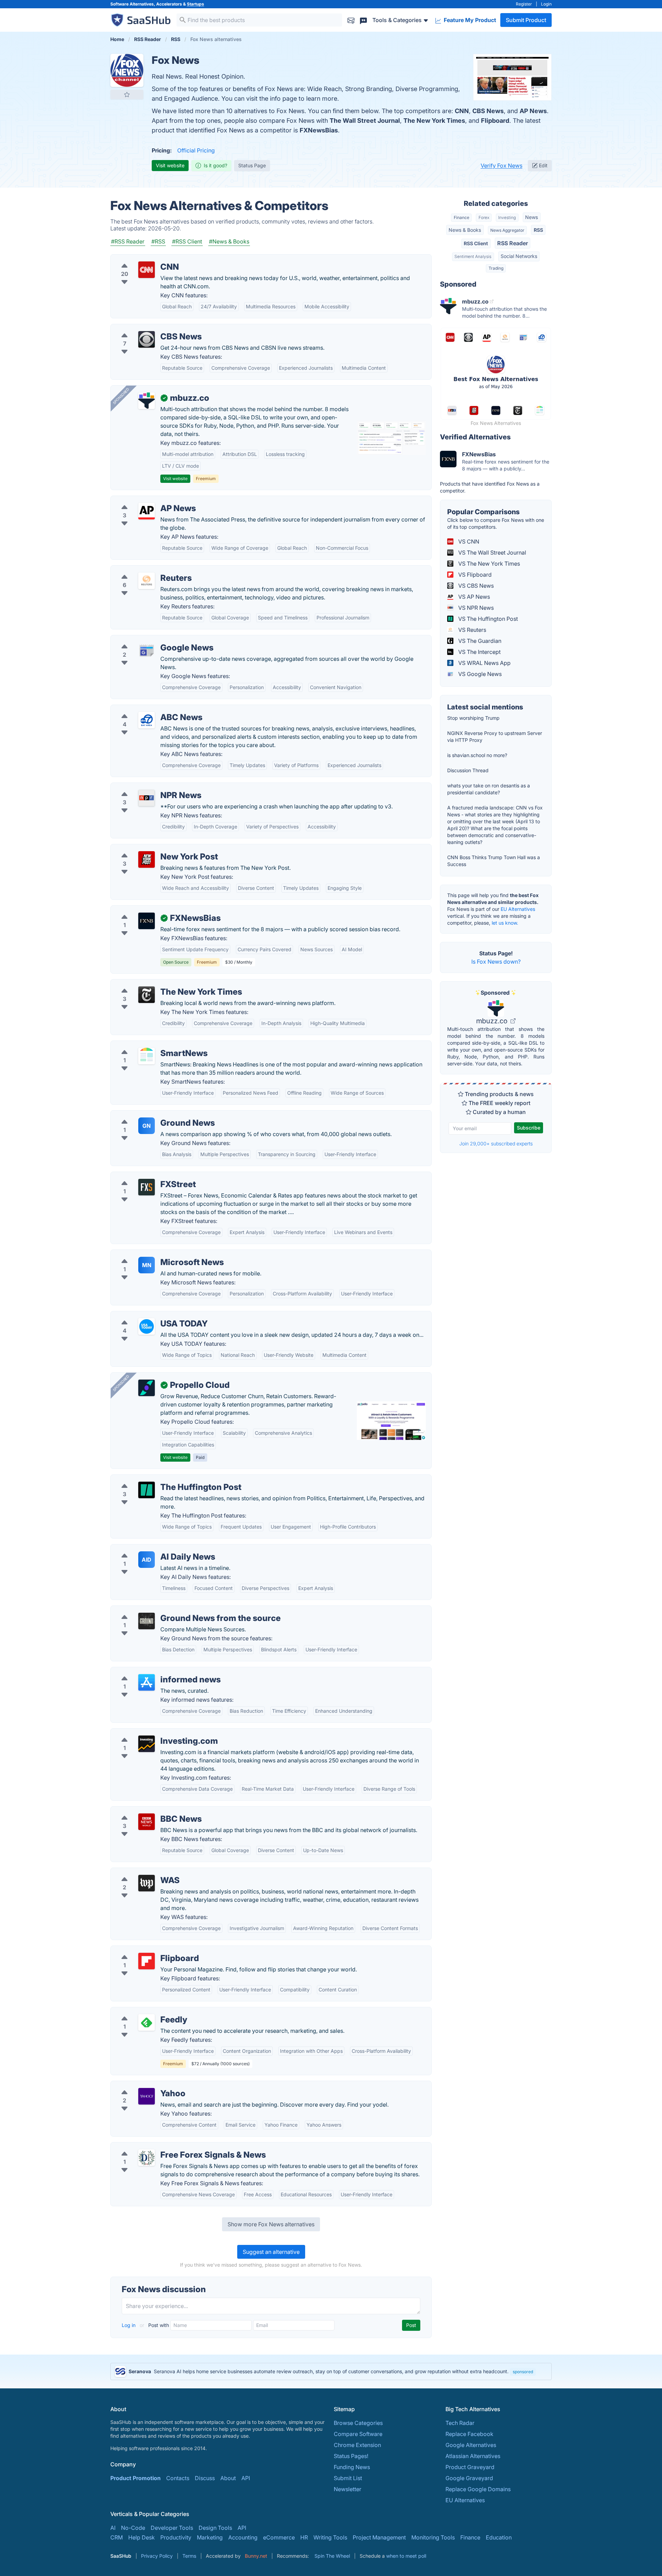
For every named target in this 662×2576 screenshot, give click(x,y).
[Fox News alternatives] (127, 70)
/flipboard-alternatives (145, 1950)
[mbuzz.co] (147, 401)
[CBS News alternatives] (147, 339)
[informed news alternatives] (147, 1682)
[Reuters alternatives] (147, 581)
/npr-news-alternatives (145, 787)
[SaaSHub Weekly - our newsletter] (351, 20)
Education (499, 2537)
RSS (538, 230)
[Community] (363, 20)
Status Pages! (351, 2456)
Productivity (176, 2537)
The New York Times (434, 121)
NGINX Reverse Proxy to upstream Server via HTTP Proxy (495, 737)
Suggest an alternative (271, 2252)
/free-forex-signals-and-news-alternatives (171, 2147)
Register (524, 4)
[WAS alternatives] (147, 1883)
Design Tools (215, 2528)
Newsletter (348, 2489)
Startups (195, 4)
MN (147, 1265)
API (246, 2478)
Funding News (352, 2467)
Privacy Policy (157, 2556)
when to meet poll (406, 2556)
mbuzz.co (493, 1021)
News (531, 217)
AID (147, 1560)
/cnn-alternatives (138, 259)
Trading (496, 268)
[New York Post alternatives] (147, 859)
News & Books (465, 230)
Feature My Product (469, 20)
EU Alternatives (518, 909)
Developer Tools (172, 2528)
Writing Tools (330, 2537)
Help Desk (142, 2537)
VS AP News (473, 597)
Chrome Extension (357, 2445)
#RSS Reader (128, 241)
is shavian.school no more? (477, 755)
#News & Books (229, 241)
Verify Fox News (501, 166)
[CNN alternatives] (147, 270)
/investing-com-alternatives (152, 1733)
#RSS (158, 241)
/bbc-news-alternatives (146, 1811)
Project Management (379, 2537)
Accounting (243, 2537)
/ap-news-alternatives (144, 500)
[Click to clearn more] (331, 2371)
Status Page (252, 165)
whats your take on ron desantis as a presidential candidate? (489, 789)
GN (147, 1126)
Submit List (348, 2478)
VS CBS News (475, 586)
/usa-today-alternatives (146, 1315)
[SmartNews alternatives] (147, 1056)
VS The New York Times (488, 564)
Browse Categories (358, 2423)
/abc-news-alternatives (146, 709)
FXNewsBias (319, 130)
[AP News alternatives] (147, 511)
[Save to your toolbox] (127, 95)
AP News (533, 111)
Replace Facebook (469, 2434)
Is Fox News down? (496, 962)
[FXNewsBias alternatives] (147, 921)
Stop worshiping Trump (473, 718)
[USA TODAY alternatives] (147, 1326)
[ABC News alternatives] (147, 720)
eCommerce (279, 2537)
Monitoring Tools (433, 2537)
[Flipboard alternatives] (147, 1961)
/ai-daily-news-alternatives (151, 1549)
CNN (462, 111)
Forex (484, 217)
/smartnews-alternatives (147, 1045)
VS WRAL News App (484, 663)
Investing (507, 217)
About (228, 2478)
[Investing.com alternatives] (147, 1744)
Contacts (178, 2478)
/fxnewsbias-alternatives (148, 910)
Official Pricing (196, 150)
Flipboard (495, 121)
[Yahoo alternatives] (147, 2096)
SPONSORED (121, 396)
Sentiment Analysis (473, 256)
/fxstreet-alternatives (143, 1176)
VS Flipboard (474, 575)
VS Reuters (472, 630)
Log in (129, 2325)
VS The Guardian (479, 641)
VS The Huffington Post (487, 619)
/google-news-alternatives (150, 639)
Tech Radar (460, 2423)
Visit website (170, 165)
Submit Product (526, 20)
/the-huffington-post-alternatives (158, 1479)
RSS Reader (513, 243)
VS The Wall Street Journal (492, 553)
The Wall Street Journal (365, 121)
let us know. (505, 923)
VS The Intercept (479, 652)
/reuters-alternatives (142, 570)
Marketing (210, 2537)
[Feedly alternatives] (147, 2022)
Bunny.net (256, 2556)
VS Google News (479, 674)
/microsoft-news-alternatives (153, 1254)
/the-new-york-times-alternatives (159, 984)
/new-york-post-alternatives (152, 848)
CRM (117, 2537)
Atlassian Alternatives (473, 2456)
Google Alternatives (471, 2445)
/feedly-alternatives (141, 2011)
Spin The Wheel (332, 2556)
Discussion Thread (468, 770)
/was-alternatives (138, 1872)
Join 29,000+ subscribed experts (496, 1143)
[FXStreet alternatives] (147, 1187)
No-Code (133, 2528)
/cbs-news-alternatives (146, 328)
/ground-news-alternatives (151, 1115)
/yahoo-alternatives (141, 2085)
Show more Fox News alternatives (271, 2224)
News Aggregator (507, 230)
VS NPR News (475, 608)
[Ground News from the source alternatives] (147, 1621)
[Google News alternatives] (147, 650)
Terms (189, 2556)
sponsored (523, 2372)
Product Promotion (136, 2478)
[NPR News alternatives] (147, 798)
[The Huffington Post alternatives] (147, 1490)
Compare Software (358, 2434)
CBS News (488, 111)
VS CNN (468, 541)
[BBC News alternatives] (147, 1822)
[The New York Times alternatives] (147, 995)
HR (304, 2537)
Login (546, 4)
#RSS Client (187, 241)
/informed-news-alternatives (153, 1671)
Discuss (205, 2478)
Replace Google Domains (478, 2489)
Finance (462, 217)
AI (113, 2528)
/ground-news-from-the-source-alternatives (173, 1610)
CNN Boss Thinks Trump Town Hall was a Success (494, 861)
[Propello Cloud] (147, 1388)
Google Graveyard (469, 2478)
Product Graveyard (470, 2467)
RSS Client (476, 243)
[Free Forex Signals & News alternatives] (147, 2158)
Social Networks (519, 256)
